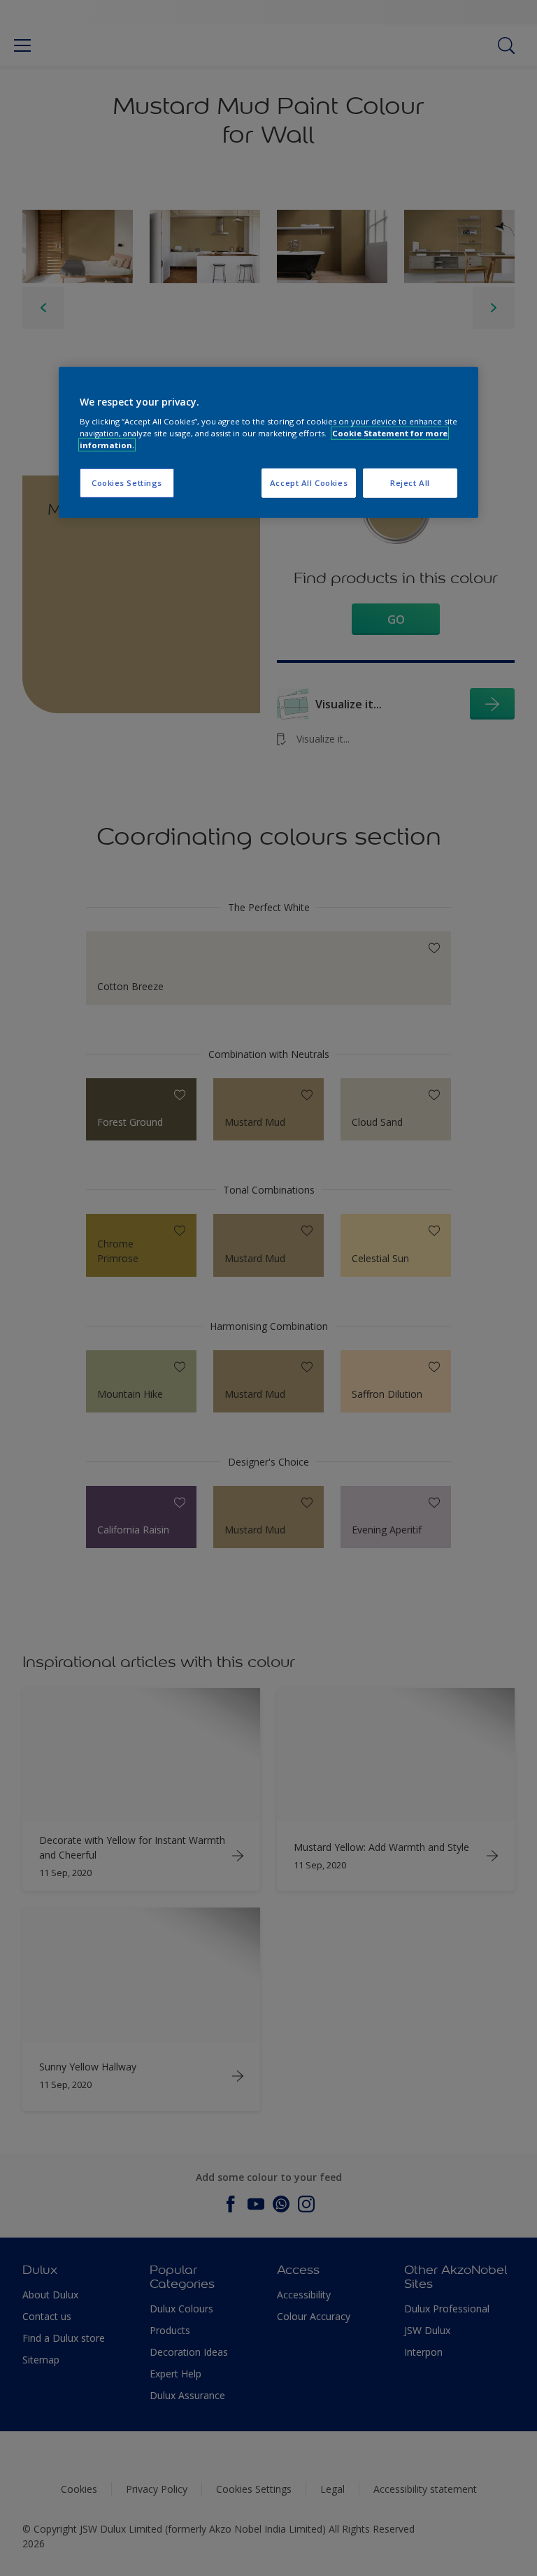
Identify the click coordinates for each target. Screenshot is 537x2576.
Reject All (410, 483)
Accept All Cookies (309, 483)
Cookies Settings (127, 483)
